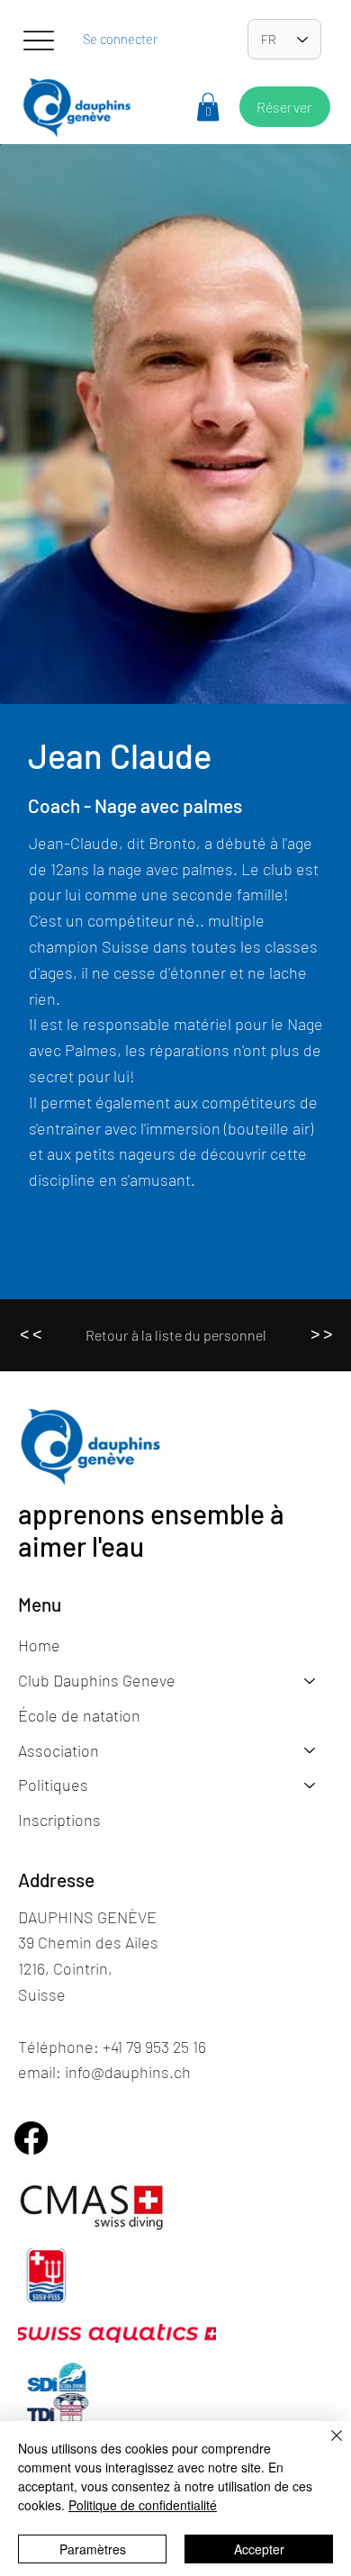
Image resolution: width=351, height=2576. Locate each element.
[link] (208, 107)
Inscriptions (59, 1820)
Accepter (259, 2549)
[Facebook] (31, 2138)
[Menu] (38, 41)
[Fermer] (326, 2446)
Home (39, 1645)
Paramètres (93, 2549)
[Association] (310, 1751)
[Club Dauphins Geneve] (310, 1681)
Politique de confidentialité (143, 2505)
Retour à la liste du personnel (176, 1335)
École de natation (79, 1715)
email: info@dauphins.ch (104, 2072)
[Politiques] (310, 1785)
